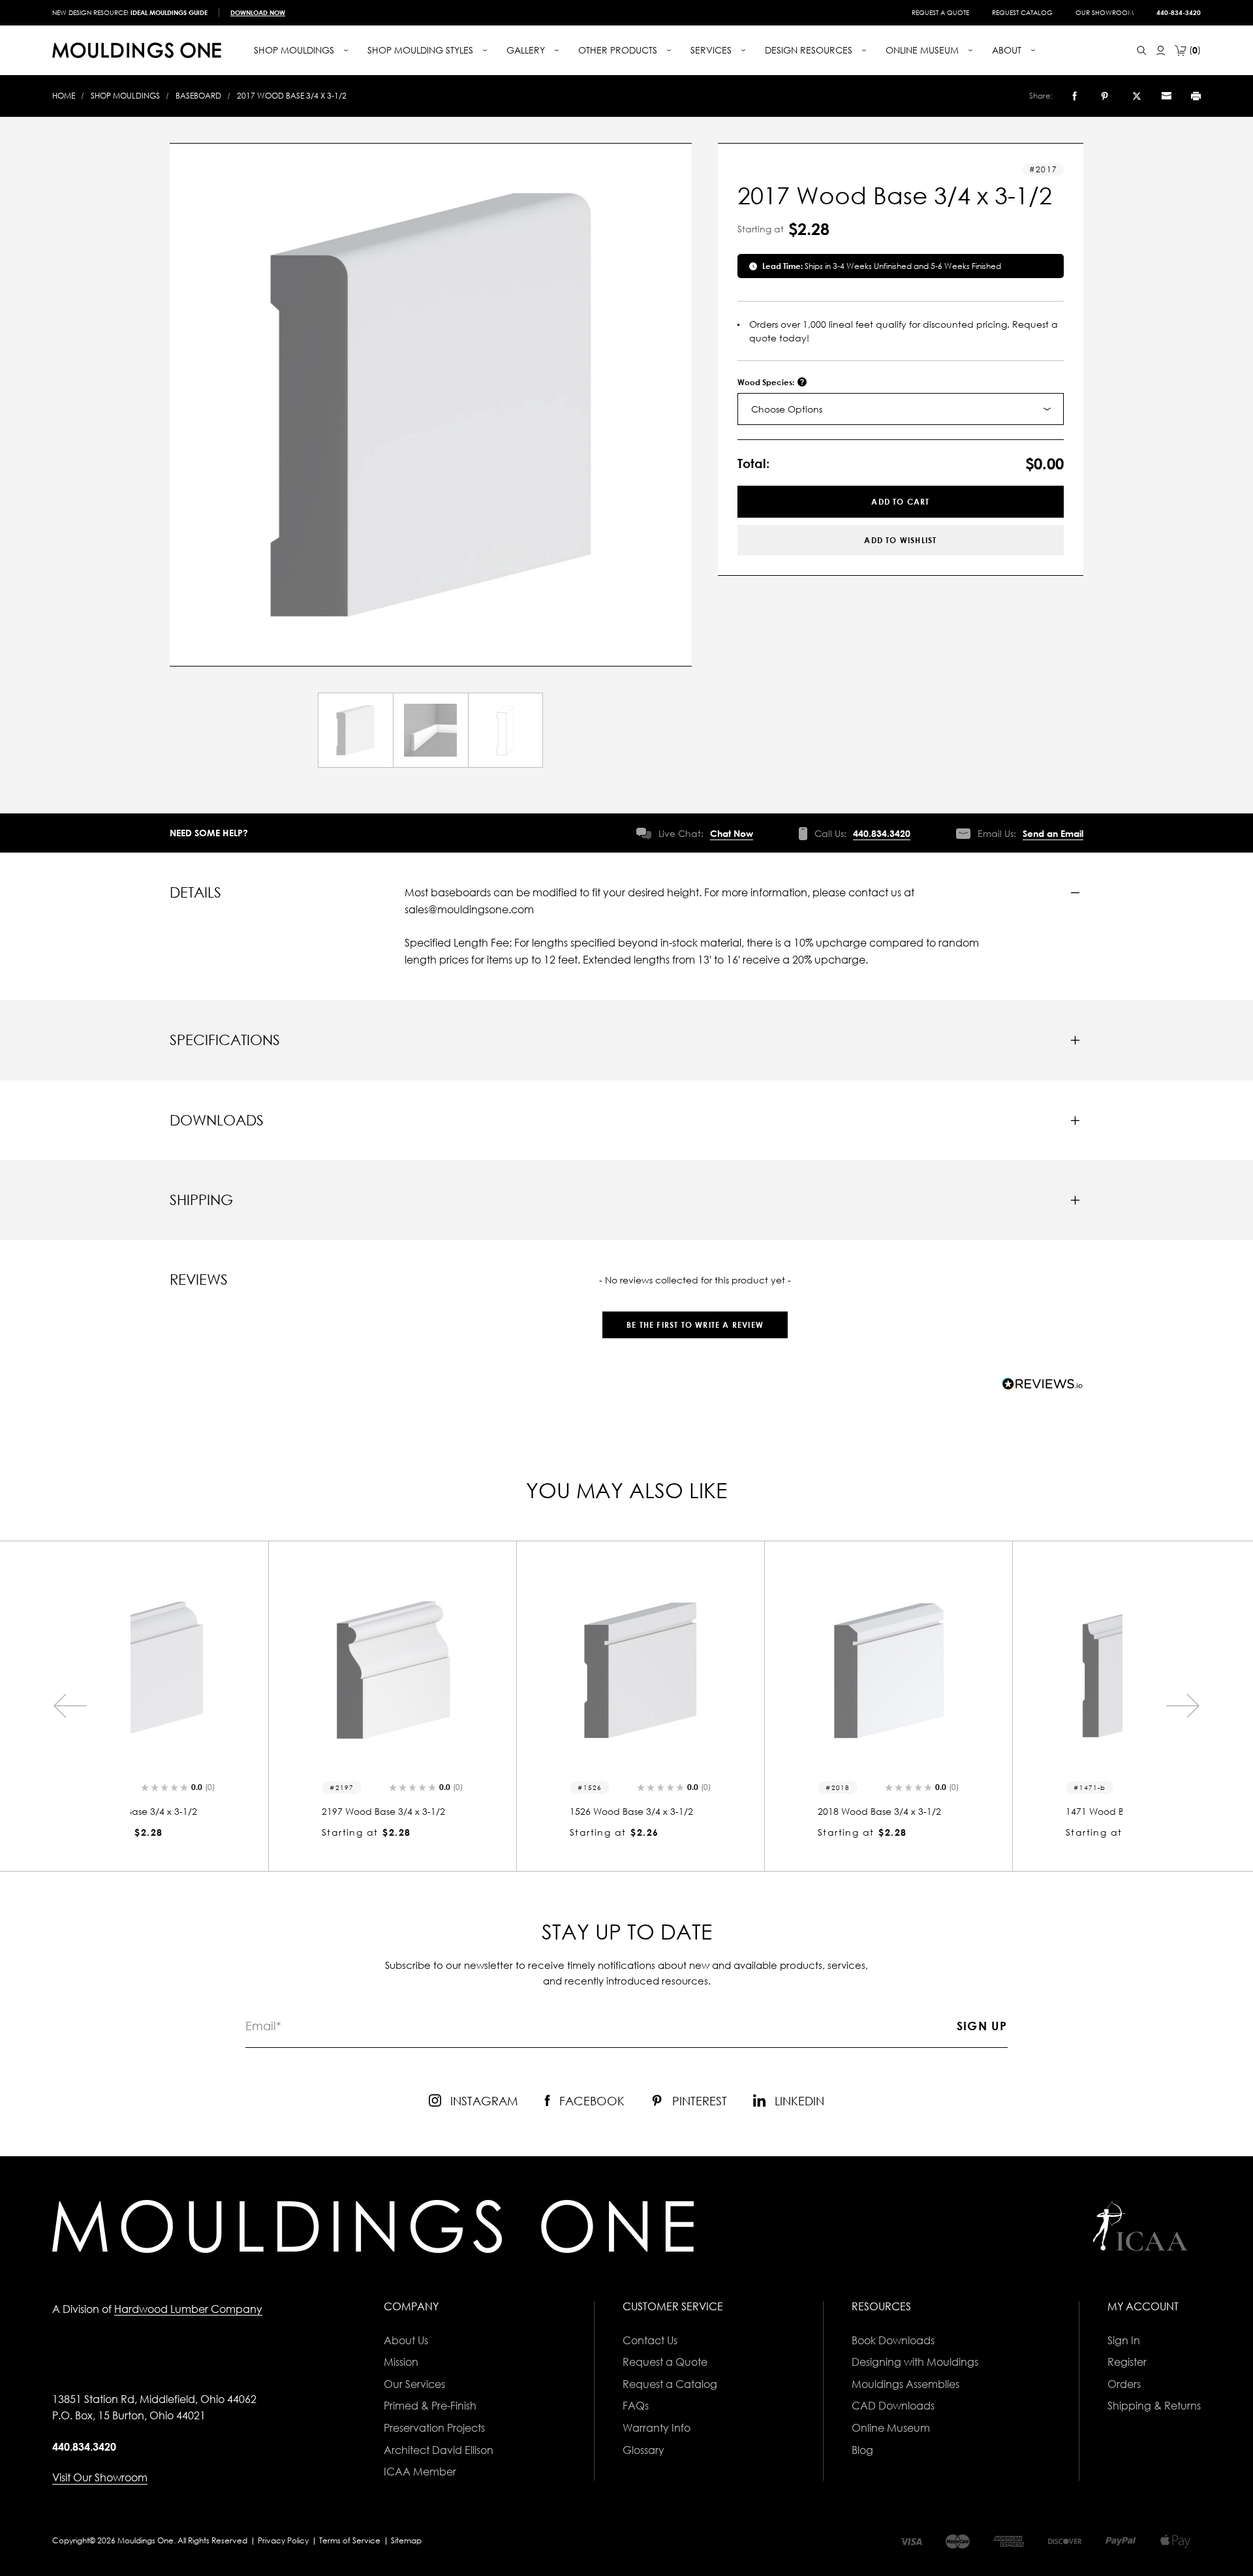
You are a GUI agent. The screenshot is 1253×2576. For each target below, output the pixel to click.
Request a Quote (940, 12)
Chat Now (732, 833)
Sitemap (406, 2540)
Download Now (258, 12)
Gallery (527, 50)
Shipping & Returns (1154, 2406)
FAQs (636, 2406)
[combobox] (901, 409)
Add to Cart (900, 502)
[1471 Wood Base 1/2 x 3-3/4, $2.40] (998, 1670)
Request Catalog (1022, 12)
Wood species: (767, 382)
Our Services (414, 2384)
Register (1127, 2362)
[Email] (1166, 96)
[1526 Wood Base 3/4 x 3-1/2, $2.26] (503, 1670)
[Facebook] (1075, 96)
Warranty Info (657, 2428)
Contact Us (650, 2340)
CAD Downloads (893, 2406)
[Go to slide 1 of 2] (70, 1706)
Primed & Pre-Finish (430, 2406)
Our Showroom (1105, 12)
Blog (862, 2450)
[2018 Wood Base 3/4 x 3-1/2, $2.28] (750, 1670)
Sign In (1124, 2340)
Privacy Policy (283, 2540)
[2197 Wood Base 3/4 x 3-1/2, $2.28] (255, 1670)
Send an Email (1053, 833)
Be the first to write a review (695, 1325)
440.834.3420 (882, 833)
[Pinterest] (1105, 96)
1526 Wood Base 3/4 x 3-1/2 (494, 1811)
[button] (695, 1318)
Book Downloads (893, 2340)
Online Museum (891, 2428)
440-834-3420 (1179, 12)
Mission (401, 2362)
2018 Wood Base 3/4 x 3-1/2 (742, 1811)
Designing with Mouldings (915, 2362)
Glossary (643, 2450)
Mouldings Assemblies (905, 2384)
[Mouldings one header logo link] (137, 50)
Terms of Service (350, 2540)
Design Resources (810, 50)
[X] (1137, 96)
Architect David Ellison (439, 2450)
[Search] (1142, 51)
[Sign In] (1161, 51)
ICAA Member (420, 2472)
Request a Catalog (670, 2384)
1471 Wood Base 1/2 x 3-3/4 (990, 1811)
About (1008, 50)
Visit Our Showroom (100, 2477)
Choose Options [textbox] (787, 409)
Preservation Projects (434, 2428)
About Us (406, 2340)
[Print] (1196, 96)
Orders (1124, 2384)
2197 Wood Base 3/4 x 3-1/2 (246, 1811)
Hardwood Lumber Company (188, 2309)
